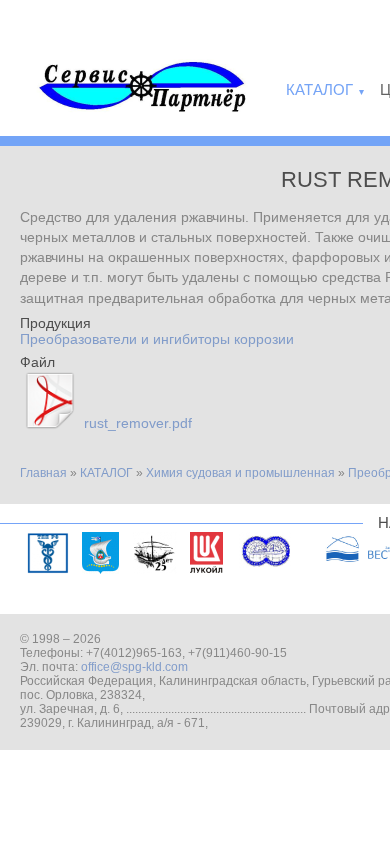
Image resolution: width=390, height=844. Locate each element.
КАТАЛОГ (106, 473)
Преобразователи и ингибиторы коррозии (157, 339)
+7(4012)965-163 (134, 653)
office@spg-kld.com (134, 667)
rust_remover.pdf (138, 423)
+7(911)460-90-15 (237, 653)
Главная (43, 473)
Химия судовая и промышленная (240, 473)
